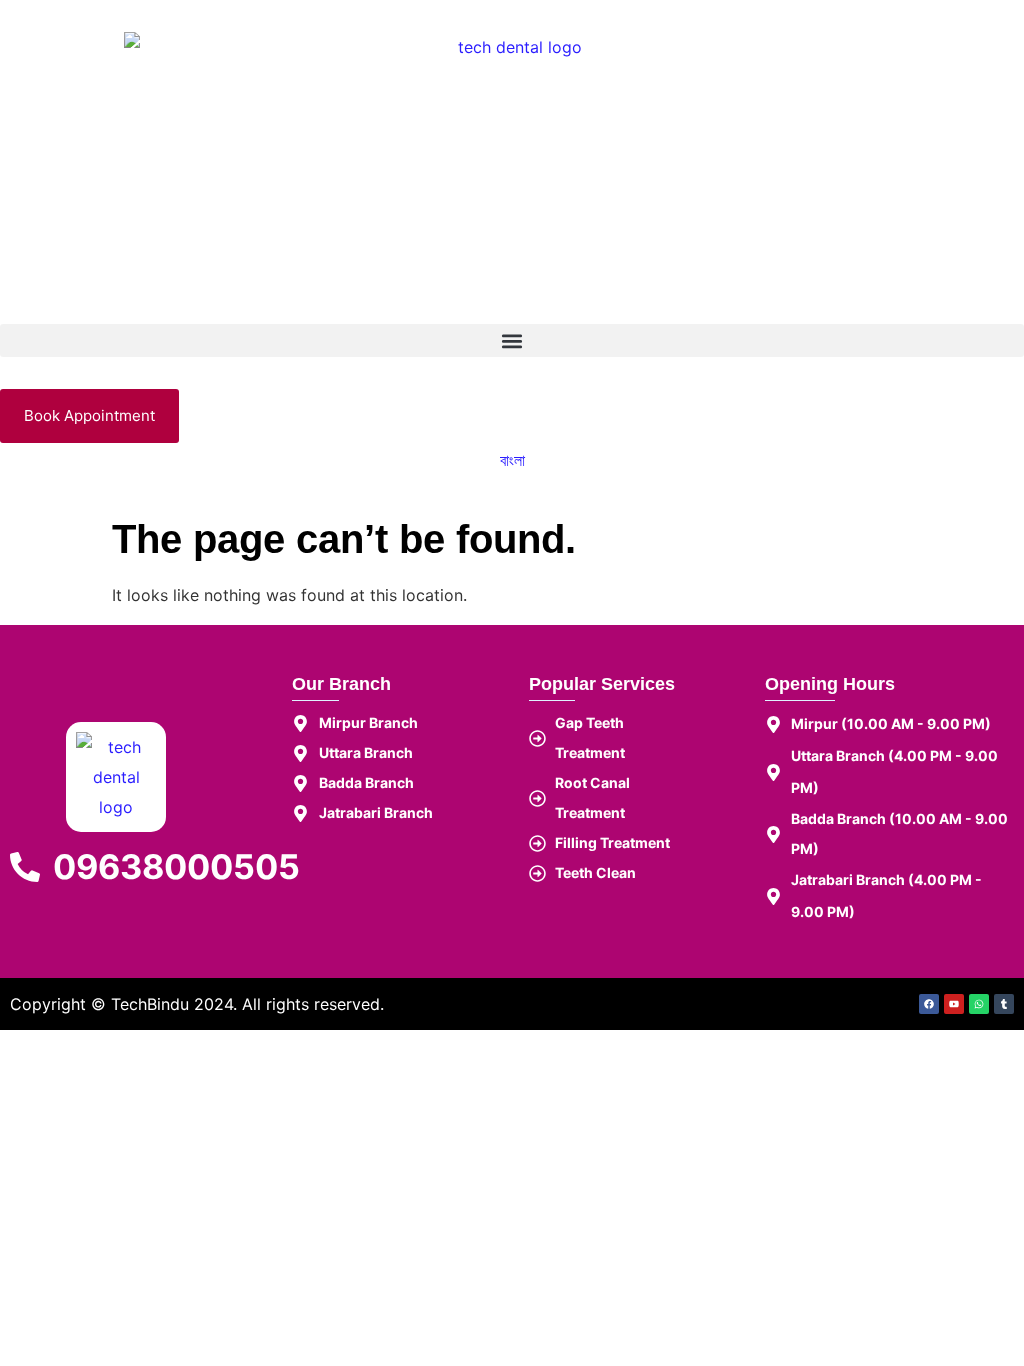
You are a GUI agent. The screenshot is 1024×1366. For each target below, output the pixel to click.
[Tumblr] (1004, 1004)
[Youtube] (954, 1004)
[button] (512, 340)
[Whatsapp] (979, 1004)
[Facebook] (929, 1004)
